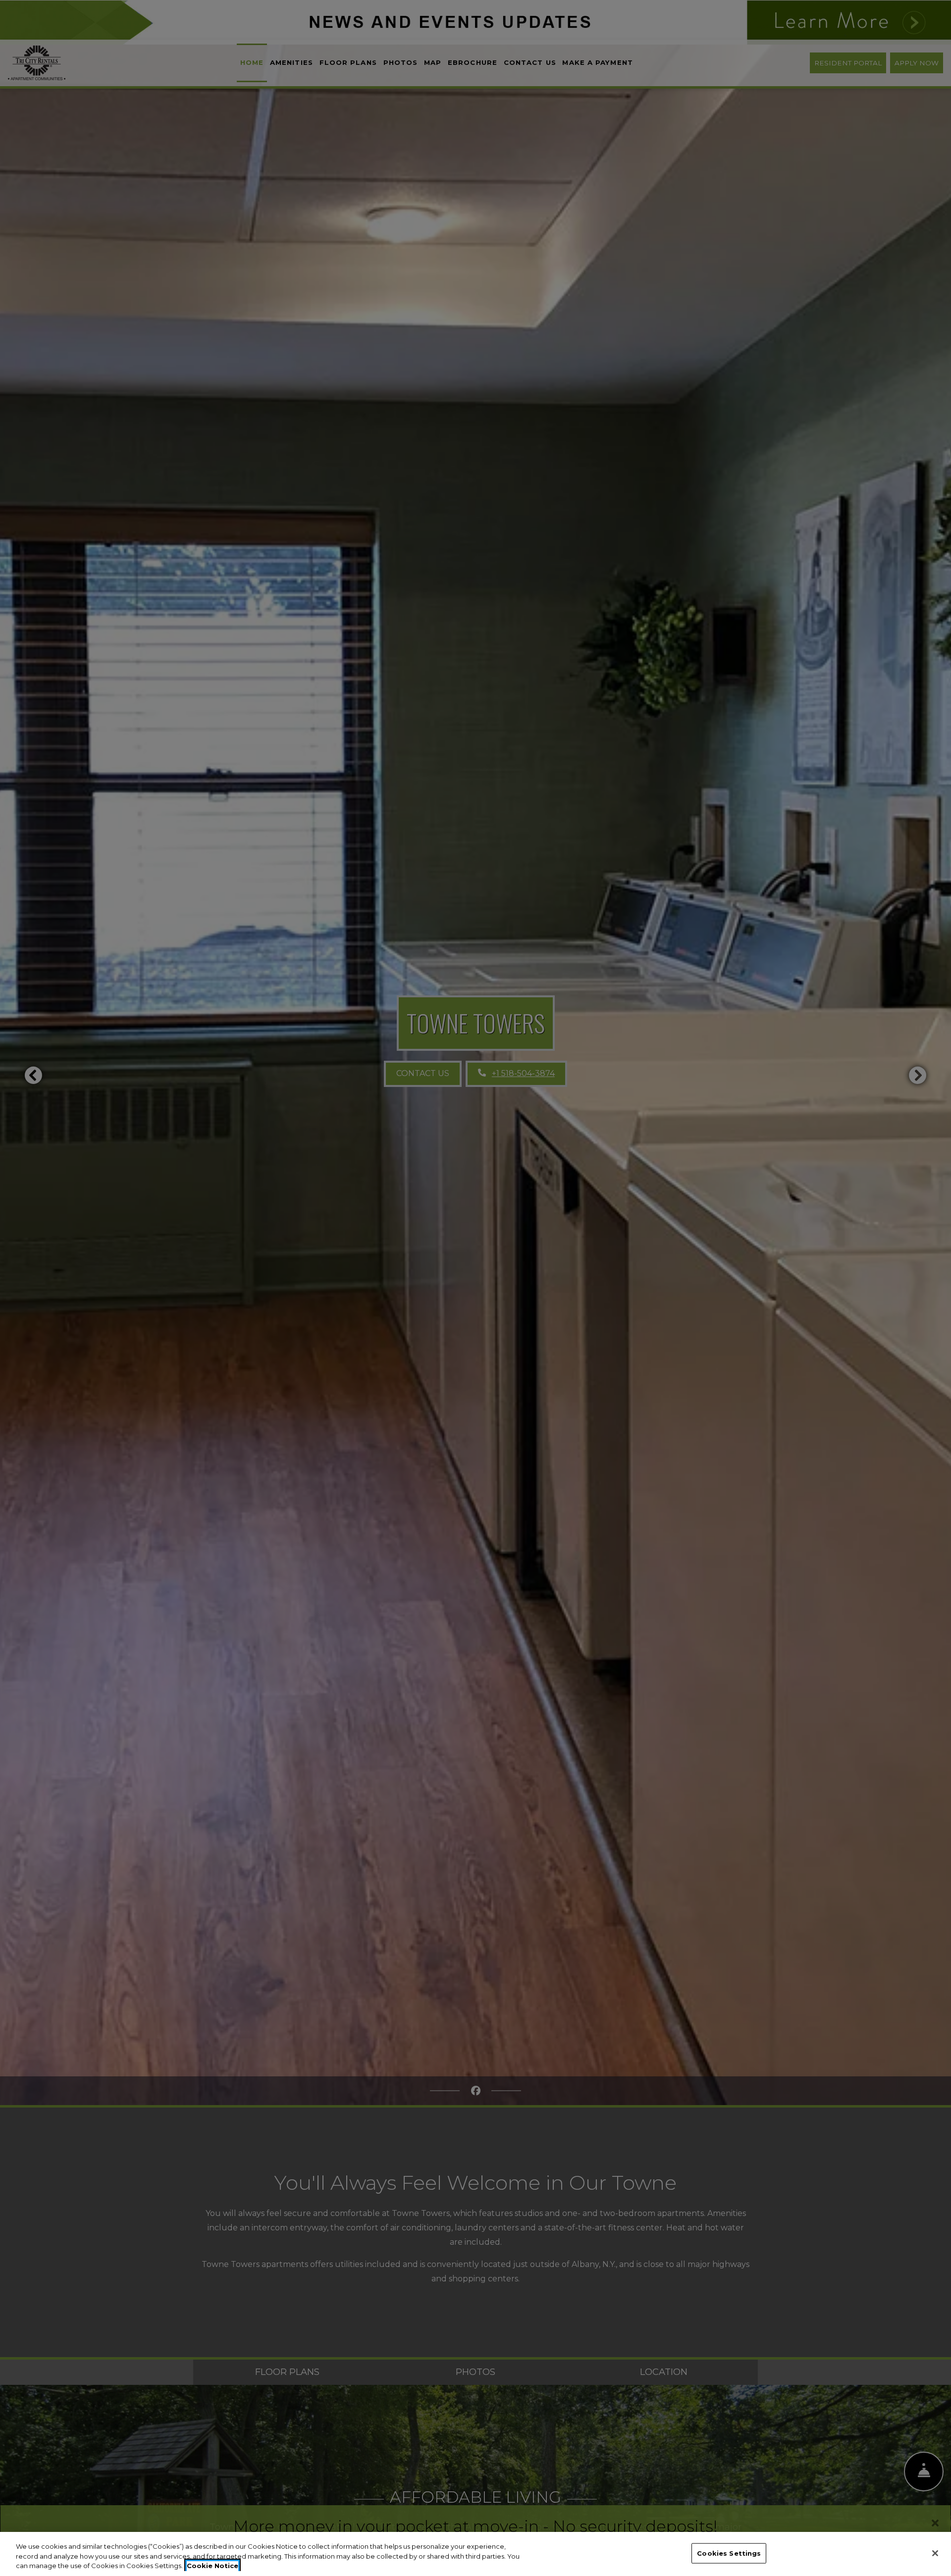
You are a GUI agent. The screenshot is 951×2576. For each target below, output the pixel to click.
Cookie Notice (212, 2566)
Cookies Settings (729, 2553)
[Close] (935, 2553)
